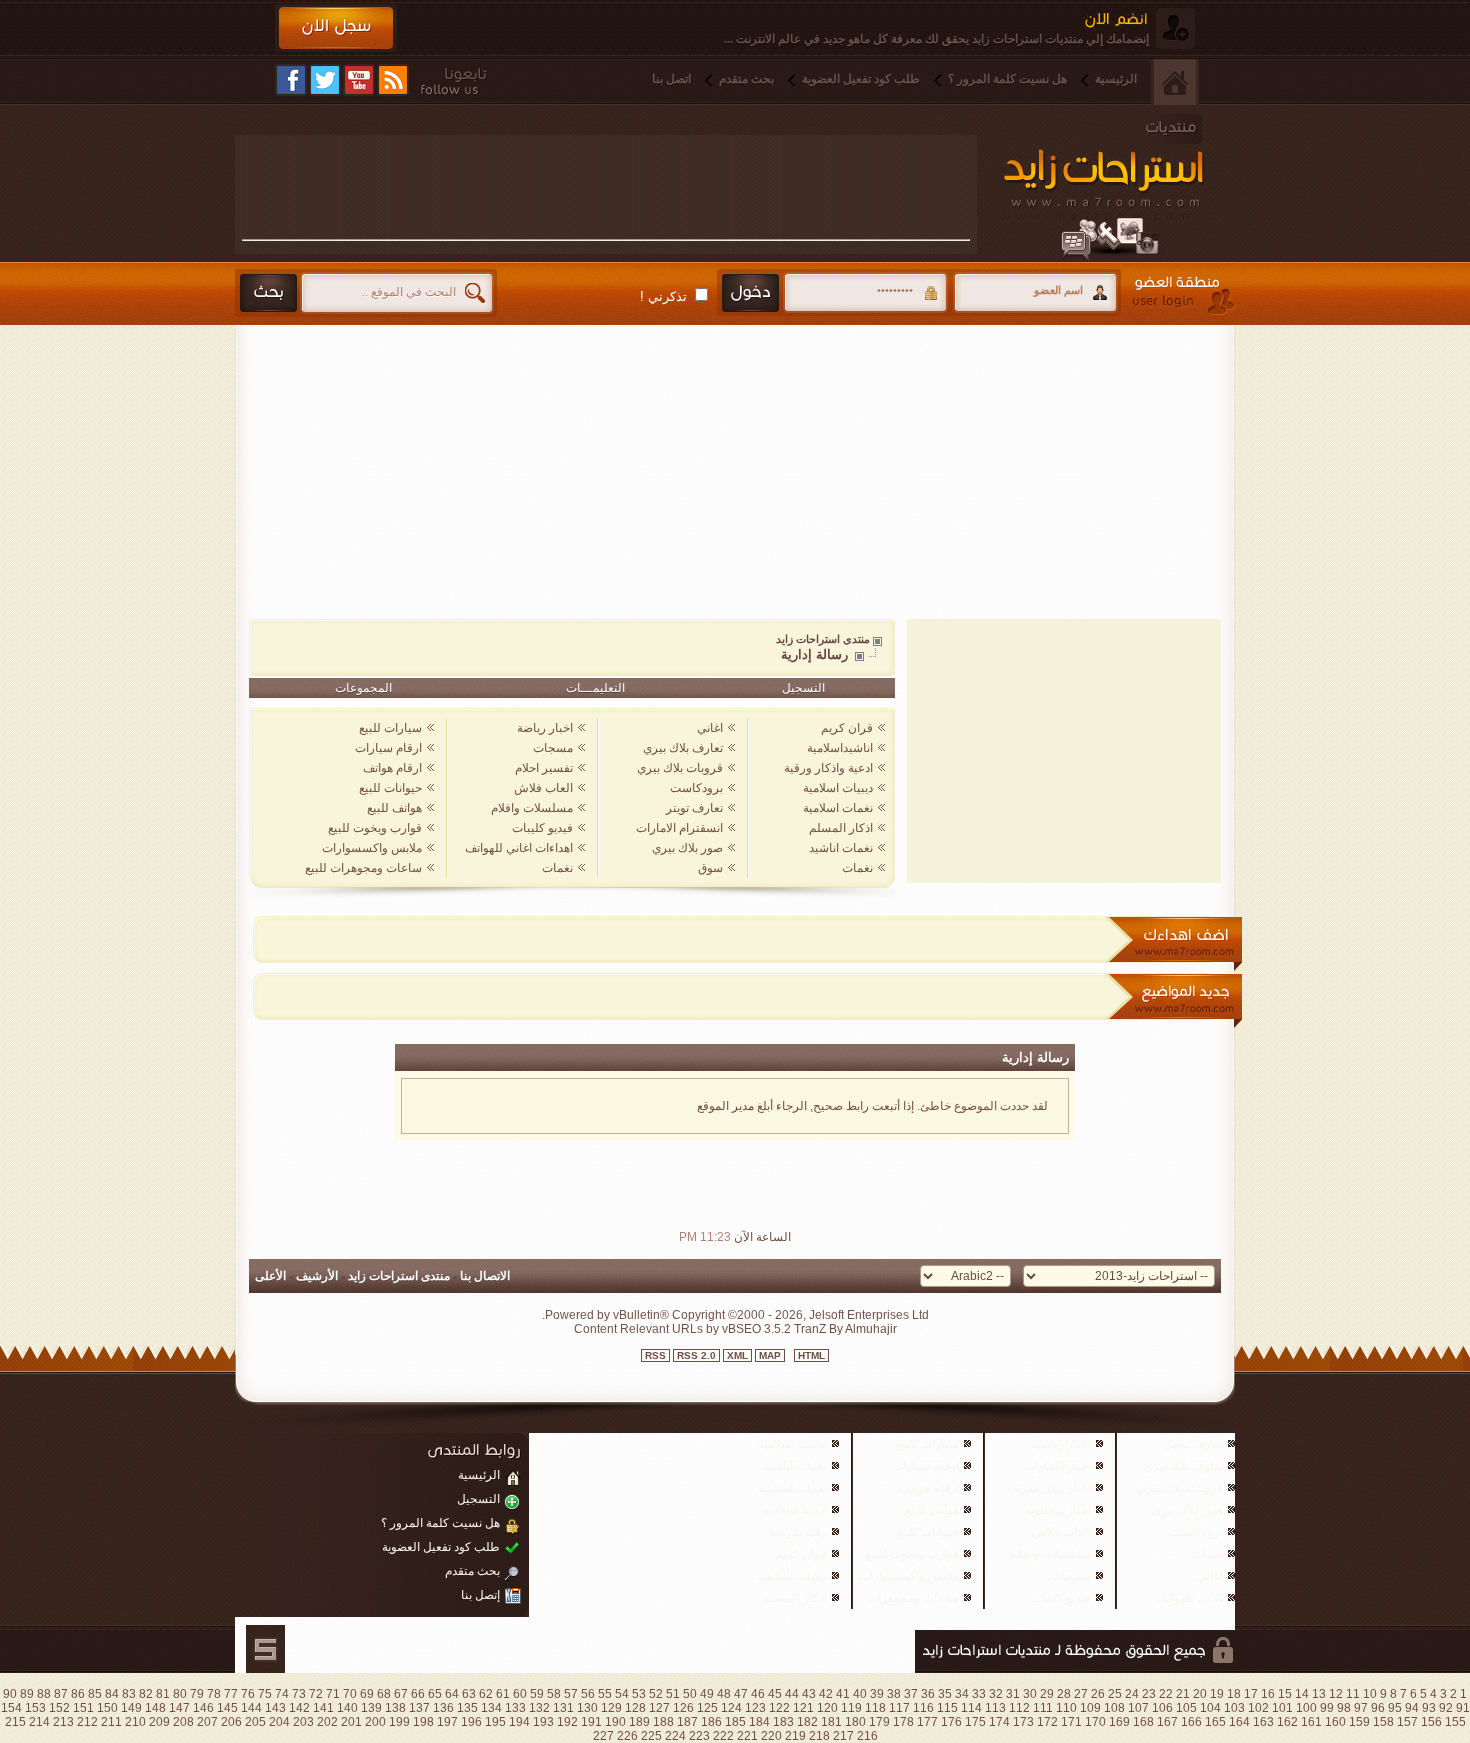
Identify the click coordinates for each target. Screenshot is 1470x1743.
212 (87, 1722)
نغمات (857, 868)
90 (10, 1694)
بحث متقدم (746, 79)
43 (809, 1694)
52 (656, 1694)
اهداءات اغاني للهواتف (519, 848)
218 (819, 1736)
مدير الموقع (725, 1106)
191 (591, 1722)
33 (979, 1694)
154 (11, 1708)
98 (1344, 1708)
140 (347, 1708)
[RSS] (393, 80)
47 (741, 1694)
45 (775, 1694)
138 (395, 1708)
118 (875, 1708)
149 (131, 1708)
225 (651, 1736)
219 (795, 1736)
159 (1359, 1722)
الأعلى (270, 1276)
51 (673, 1694)
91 (1463, 1708)
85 (95, 1694)
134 (491, 1708)
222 (723, 1736)
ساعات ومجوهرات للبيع (363, 868)
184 (759, 1722)
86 (78, 1694)
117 (899, 1708)
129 (611, 1708)
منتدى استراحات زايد (823, 639)
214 (39, 1722)
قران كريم (847, 728)
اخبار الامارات (1057, 1466)
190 (615, 1722)
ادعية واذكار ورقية (828, 768)
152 (59, 1708)
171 (1071, 1722)
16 (1268, 1694)
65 (435, 1694)
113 (995, 1708)
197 (447, 1722)
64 (452, 1694)
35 (945, 1694)
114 (971, 1708)
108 (1114, 1708)
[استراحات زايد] (1124, 187)
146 (203, 1708)
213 (63, 1722)
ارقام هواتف (392, 768)
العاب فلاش (543, 788)
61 (503, 1694)
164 (1239, 1722)
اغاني (710, 728)
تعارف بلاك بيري (683, 748)
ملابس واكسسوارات (372, 848)
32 (996, 1694)
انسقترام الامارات (679, 828)
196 (471, 1722)
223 (699, 1736)
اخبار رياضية (1061, 1444)
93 (1429, 1708)
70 (350, 1694)
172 (1047, 1722)
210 (135, 1722)
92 (1446, 1708)
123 (755, 1708)
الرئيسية (1116, 79)
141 (323, 1708)
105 (1186, 1708)
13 (1319, 1694)
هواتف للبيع (394, 808)
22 (1166, 1694)
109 (1090, 1708)
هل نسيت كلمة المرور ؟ (1007, 79)
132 (539, 1708)
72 (316, 1694)
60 (520, 1694)
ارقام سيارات (388, 748)
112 (1019, 1708)
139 (371, 1708)
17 (1251, 1694)
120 (827, 1708)
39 (877, 1694)
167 (1167, 1722)
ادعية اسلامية (795, 1510)
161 (1311, 1722)
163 (1263, 1722)
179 (879, 1722)
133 (515, 1708)
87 (61, 1694)
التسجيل (803, 688)
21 (1183, 1694)
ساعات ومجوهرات (913, 1598)
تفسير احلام (544, 768)
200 (375, 1722)
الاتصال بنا (485, 1276)
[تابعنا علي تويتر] (325, 80)
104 (1210, 1708)
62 (486, 1694)
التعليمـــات (595, 688)
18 (1234, 1694)
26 (1098, 1694)
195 (495, 1722)
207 (207, 1722)
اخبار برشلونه (1058, 1510)
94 (1412, 1708)
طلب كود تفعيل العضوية (861, 79)
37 (911, 1694)
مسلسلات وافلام (532, 808)
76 (248, 1694)
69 (367, 1694)
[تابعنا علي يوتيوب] (359, 80)
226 (627, 1736)
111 (1043, 1708)
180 (855, 1722)
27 (1081, 1694)
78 (214, 1694)
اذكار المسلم (841, 828)
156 (1431, 1722)
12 (1336, 1694)
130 (587, 1708)
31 (1013, 1694)
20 (1200, 1694)
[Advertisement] (606, 187)
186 (711, 1722)
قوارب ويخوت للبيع (375, 828)
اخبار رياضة (545, 728)
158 (1383, 1722)
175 (975, 1722)
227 (603, 1736)
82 (146, 1694)
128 (635, 1708)
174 (999, 1722)
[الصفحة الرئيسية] (1175, 82)
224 (675, 1736)
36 (928, 1694)
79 (197, 1694)
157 (1407, 1722)
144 (251, 1708)
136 (443, 1708)
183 (783, 1722)
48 (724, 1694)
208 (183, 1722)
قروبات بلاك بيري (680, 768)
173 (1023, 1722)
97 (1361, 1708)
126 (683, 1708)
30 (1030, 1694)
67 (401, 1694)
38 (894, 1694)
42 (826, 1694)
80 (180, 1694)
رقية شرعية (797, 1532)
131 (563, 1708)
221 (747, 1736)
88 (44, 1694)
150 (107, 1708)
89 (27, 1694)
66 (418, 1694)
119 (851, 1708)
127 (659, 1708)
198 (423, 1722)
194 (519, 1722)
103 (1234, 1708)
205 (255, 1722)
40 (860, 1694)
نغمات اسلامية (838, 808)
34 (962, 1694)
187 (687, 1722)
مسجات (553, 748)
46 (758, 1694)
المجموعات (363, 688)
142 (299, 1708)
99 (1327, 1708)
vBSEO (741, 1329)
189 (639, 1722)
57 (571, 1694)
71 (333, 1694)
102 (1258, 1708)
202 (327, 1722)
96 (1378, 1708)
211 (111, 1722)
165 (1215, 1722)
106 (1162, 1708)
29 (1047, 1694)
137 (419, 1708)
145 (227, 1708)
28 (1064, 1694)
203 (303, 1722)
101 (1282, 1708)
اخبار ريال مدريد (1051, 1488)
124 (731, 1708)
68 (384, 1694)
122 (779, 1708)
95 (1395, 1708)
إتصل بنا (480, 1595)
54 (622, 1694)
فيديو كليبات (542, 828)
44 (792, 1694)
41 (843, 1694)
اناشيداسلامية (840, 748)
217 (843, 1736)
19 (1217, 1694)
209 (159, 1722)
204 (279, 1722)
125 (707, 1708)
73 (299, 1694)
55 (605, 1694)
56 (588, 1694)
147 (179, 1708)
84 (112, 1694)
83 (129, 1694)
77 (231, 1694)
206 (231, 1722)
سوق (710, 868)
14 (1302, 1694)
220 (771, 1736)
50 (690, 1694)
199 (399, 1722)
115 (947, 1708)
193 (543, 1722)
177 (927, 1722)
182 (807, 1722)
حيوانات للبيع (390, 788)
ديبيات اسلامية (838, 788)
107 (1138, 1708)
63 (469, 1694)
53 (639, 1694)
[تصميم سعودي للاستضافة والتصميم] (265, 1649)
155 (1455, 1722)
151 (83, 1708)
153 (35, 1708)
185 (735, 1722)
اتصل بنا (671, 79)
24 (1132, 1694)
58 (554, 1694)
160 (1335, 1722)
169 (1119, 1722)
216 (867, 1736)
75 (265, 1694)
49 (707, 1694)
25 (1115, 1694)
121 (803, 1708)
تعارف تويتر (694, 808)
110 (1066, 1708)
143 (275, 1708)
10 (1370, 1694)
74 (282, 1694)
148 (155, 1708)
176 (951, 1722)
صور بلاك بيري (687, 848)
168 (1143, 1722)
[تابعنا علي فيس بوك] (291, 80)
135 (467, 1708)
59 (537, 1694)
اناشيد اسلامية (792, 1444)
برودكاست (696, 788)
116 (923, 1708)
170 (1095, 1722)
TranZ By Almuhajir (844, 1329)
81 (163, 1694)
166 (1191, 1722)
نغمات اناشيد (841, 848)
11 (1353, 1694)
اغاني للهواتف (1189, 1598)
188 (663, 1722)
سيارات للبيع (390, 728)
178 (903, 1722)
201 (351, 1722)
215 (15, 1722)
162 (1287, 1722)
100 (1306, 1708)
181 (831, 1722)
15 (1285, 1694)
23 (1149, 1694)
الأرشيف (317, 1276)
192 (567, 1722)
